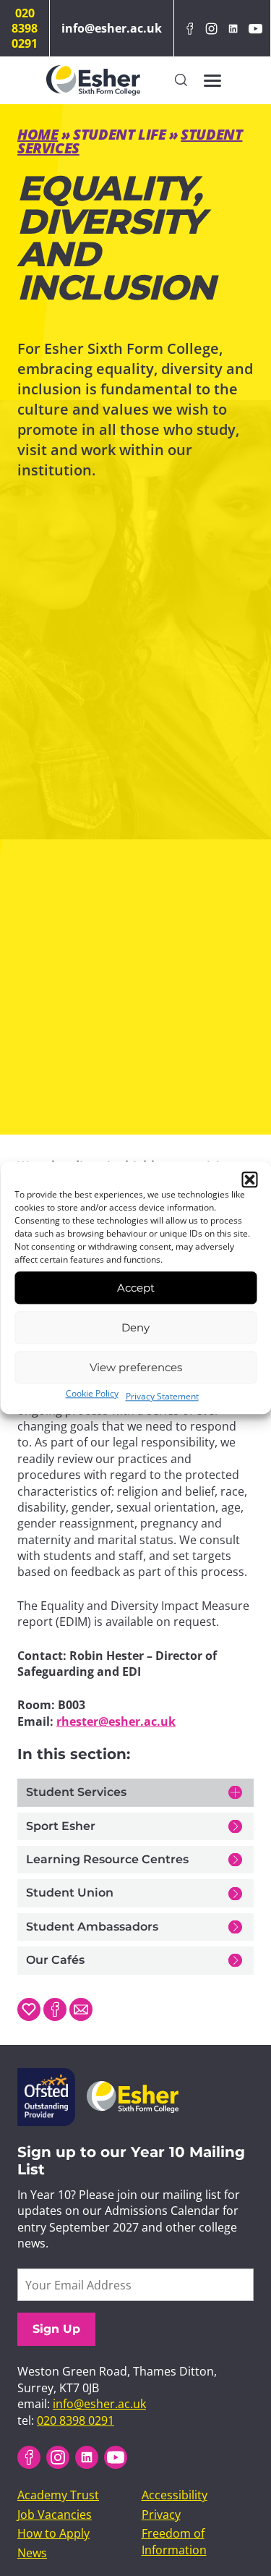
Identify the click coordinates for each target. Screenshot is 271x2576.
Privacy (161, 2514)
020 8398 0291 (25, 28)
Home (38, 134)
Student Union (70, 1893)
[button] (249, 1179)
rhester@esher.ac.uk (116, 1721)
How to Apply (53, 2533)
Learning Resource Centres (107, 1859)
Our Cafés (55, 1960)
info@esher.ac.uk (112, 28)
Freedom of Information (174, 2541)
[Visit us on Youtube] (255, 29)
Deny (135, 1327)
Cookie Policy (92, 1393)
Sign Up (56, 2329)
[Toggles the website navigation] (212, 80)
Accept (136, 1288)
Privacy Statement (162, 1396)
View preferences (136, 1367)
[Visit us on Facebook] (189, 29)
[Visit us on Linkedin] (233, 29)
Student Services (76, 1792)
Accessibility (175, 2495)
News (32, 2553)
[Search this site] (181, 81)
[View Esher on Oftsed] (46, 2076)
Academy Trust (58, 2495)
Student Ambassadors (92, 1927)
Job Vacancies (55, 2514)
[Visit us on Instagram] (211, 29)
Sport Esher (61, 1826)
